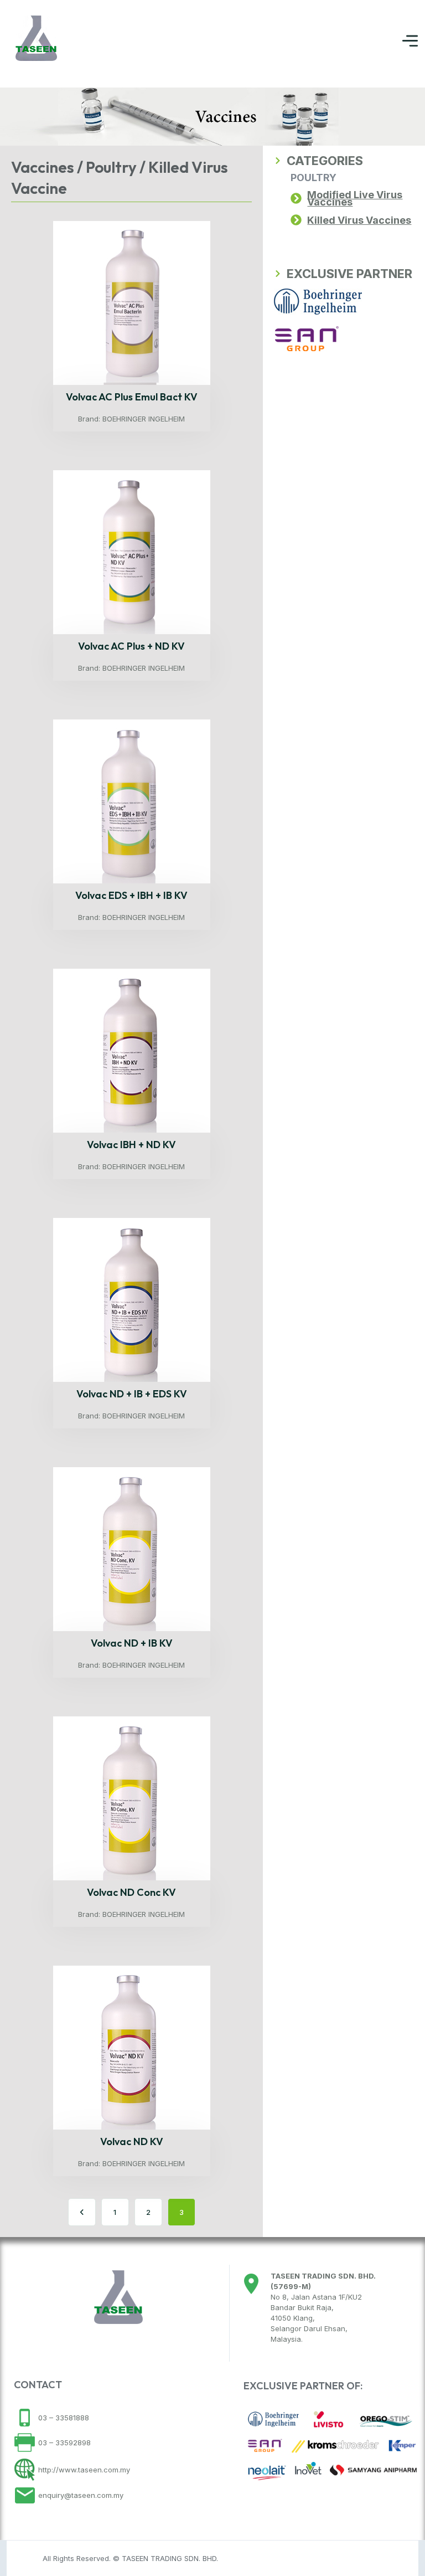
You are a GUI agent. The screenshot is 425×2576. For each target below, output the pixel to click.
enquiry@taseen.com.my (80, 2495)
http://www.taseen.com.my (83, 2470)
